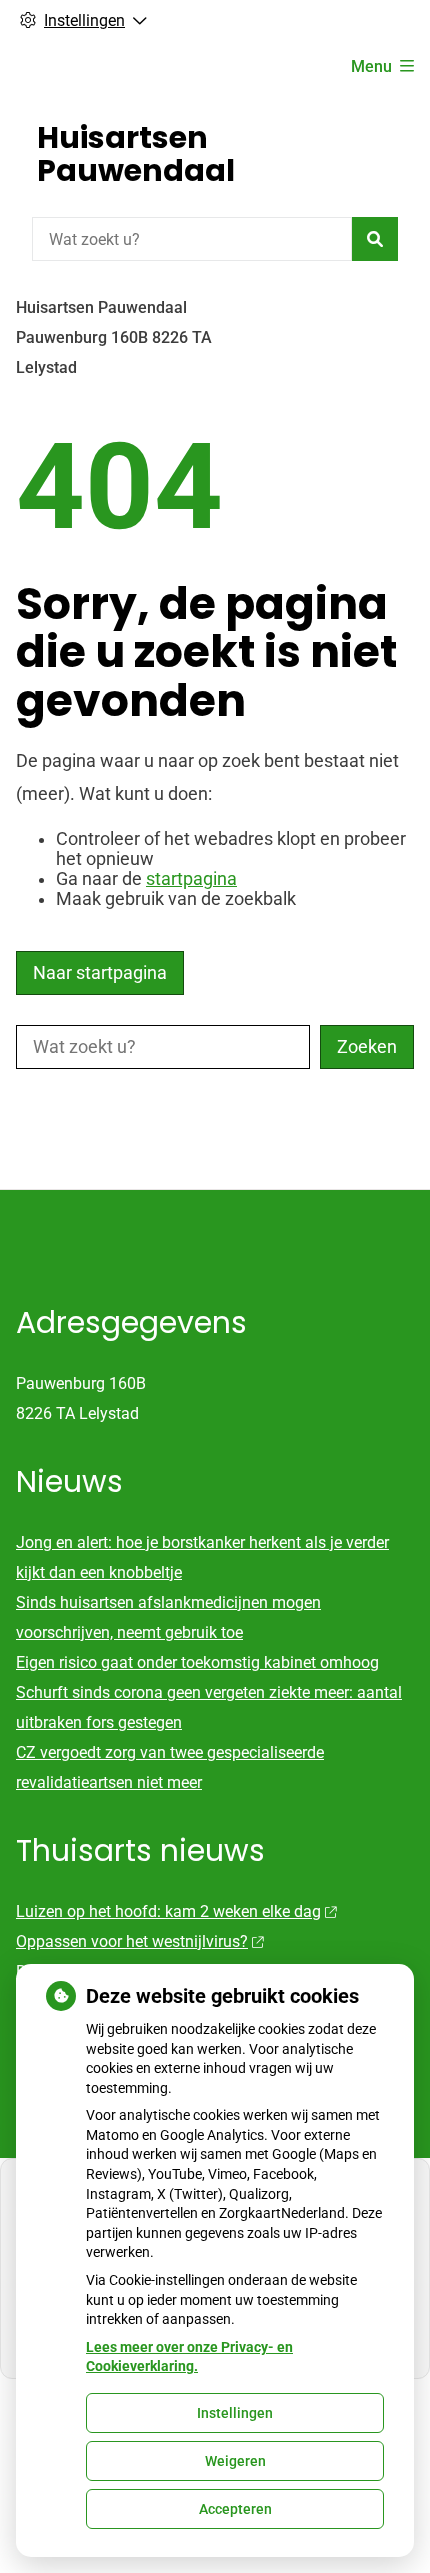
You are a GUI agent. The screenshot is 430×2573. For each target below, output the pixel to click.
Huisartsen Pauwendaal (136, 154)
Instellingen (235, 2413)
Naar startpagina (100, 973)
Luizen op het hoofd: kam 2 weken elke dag (168, 1911)
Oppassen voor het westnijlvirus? (132, 1941)
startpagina (191, 879)
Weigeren (235, 2461)
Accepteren (235, 2509)
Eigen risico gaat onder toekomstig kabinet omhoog (197, 1662)
